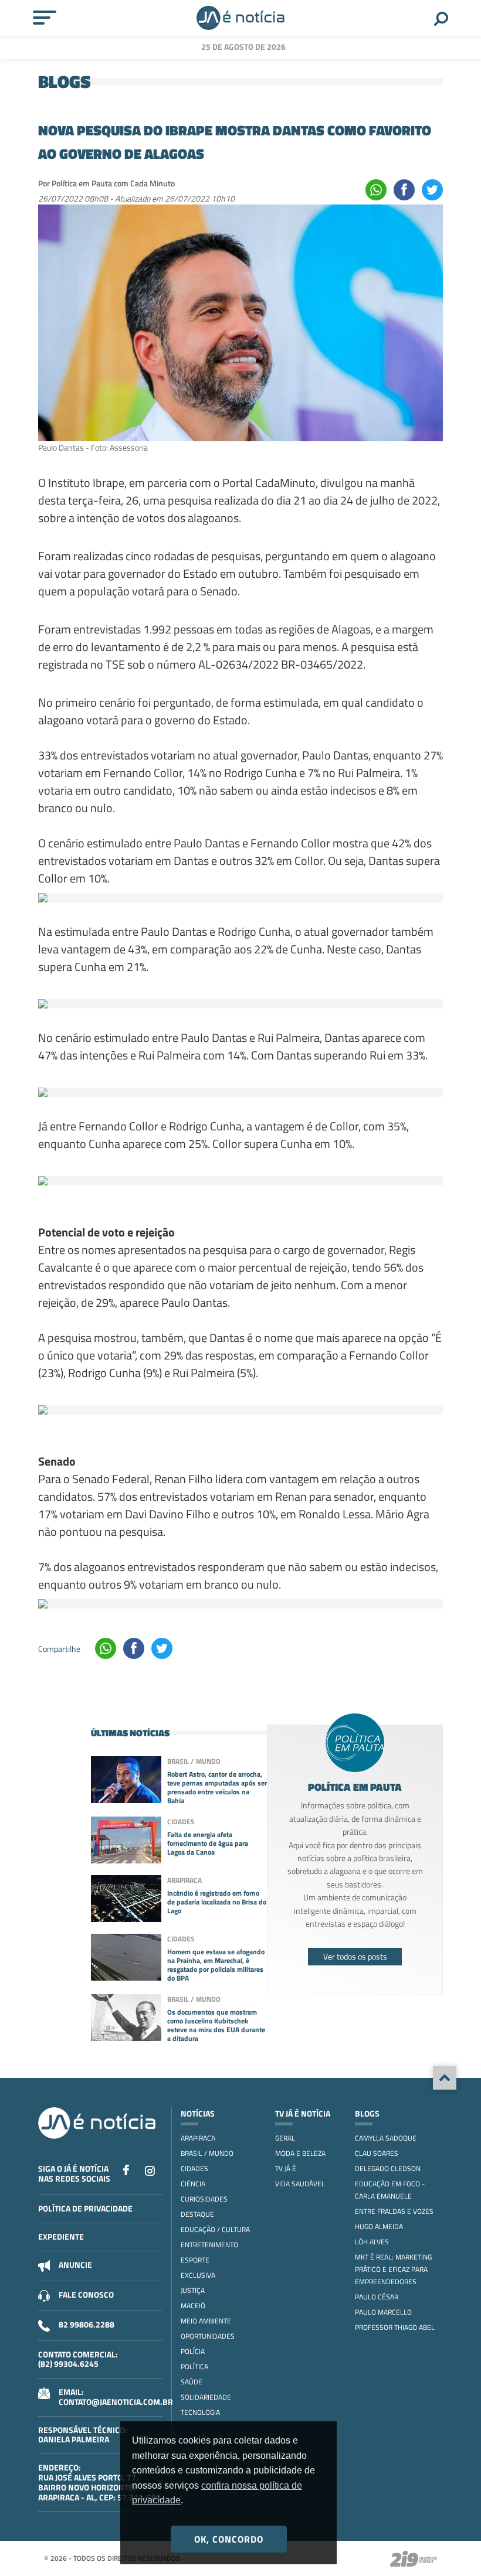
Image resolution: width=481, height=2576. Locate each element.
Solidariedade (206, 2397)
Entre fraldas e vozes (394, 2211)
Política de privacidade (85, 2208)
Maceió (193, 2306)
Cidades (194, 2168)
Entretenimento (209, 2245)
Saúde (192, 2382)
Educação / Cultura (215, 2229)
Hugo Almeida (379, 2226)
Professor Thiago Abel (395, 2327)
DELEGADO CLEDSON (388, 2168)
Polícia (193, 2351)
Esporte (195, 2260)
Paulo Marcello (383, 2312)
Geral (285, 2138)
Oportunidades (208, 2336)
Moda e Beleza (300, 2153)
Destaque (197, 2214)
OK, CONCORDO (229, 2539)
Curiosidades (204, 2199)
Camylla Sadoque (386, 2138)
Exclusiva (198, 2275)
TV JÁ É (286, 2168)
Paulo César (377, 2297)
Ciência (193, 2184)
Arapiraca (198, 2138)
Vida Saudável (300, 2184)
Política (194, 2367)
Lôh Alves (372, 2242)
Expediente (61, 2236)
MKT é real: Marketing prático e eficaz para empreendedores (393, 2269)
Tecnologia (200, 2412)
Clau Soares (377, 2153)
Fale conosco (86, 2294)
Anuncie (75, 2265)
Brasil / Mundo (207, 2153)
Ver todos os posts (355, 1956)
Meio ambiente (206, 2321)
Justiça (193, 2290)
